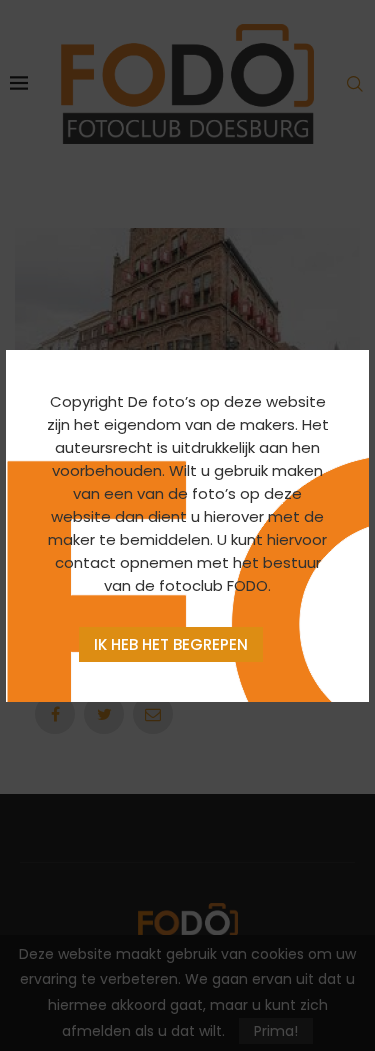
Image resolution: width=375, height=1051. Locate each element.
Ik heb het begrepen (171, 644)
